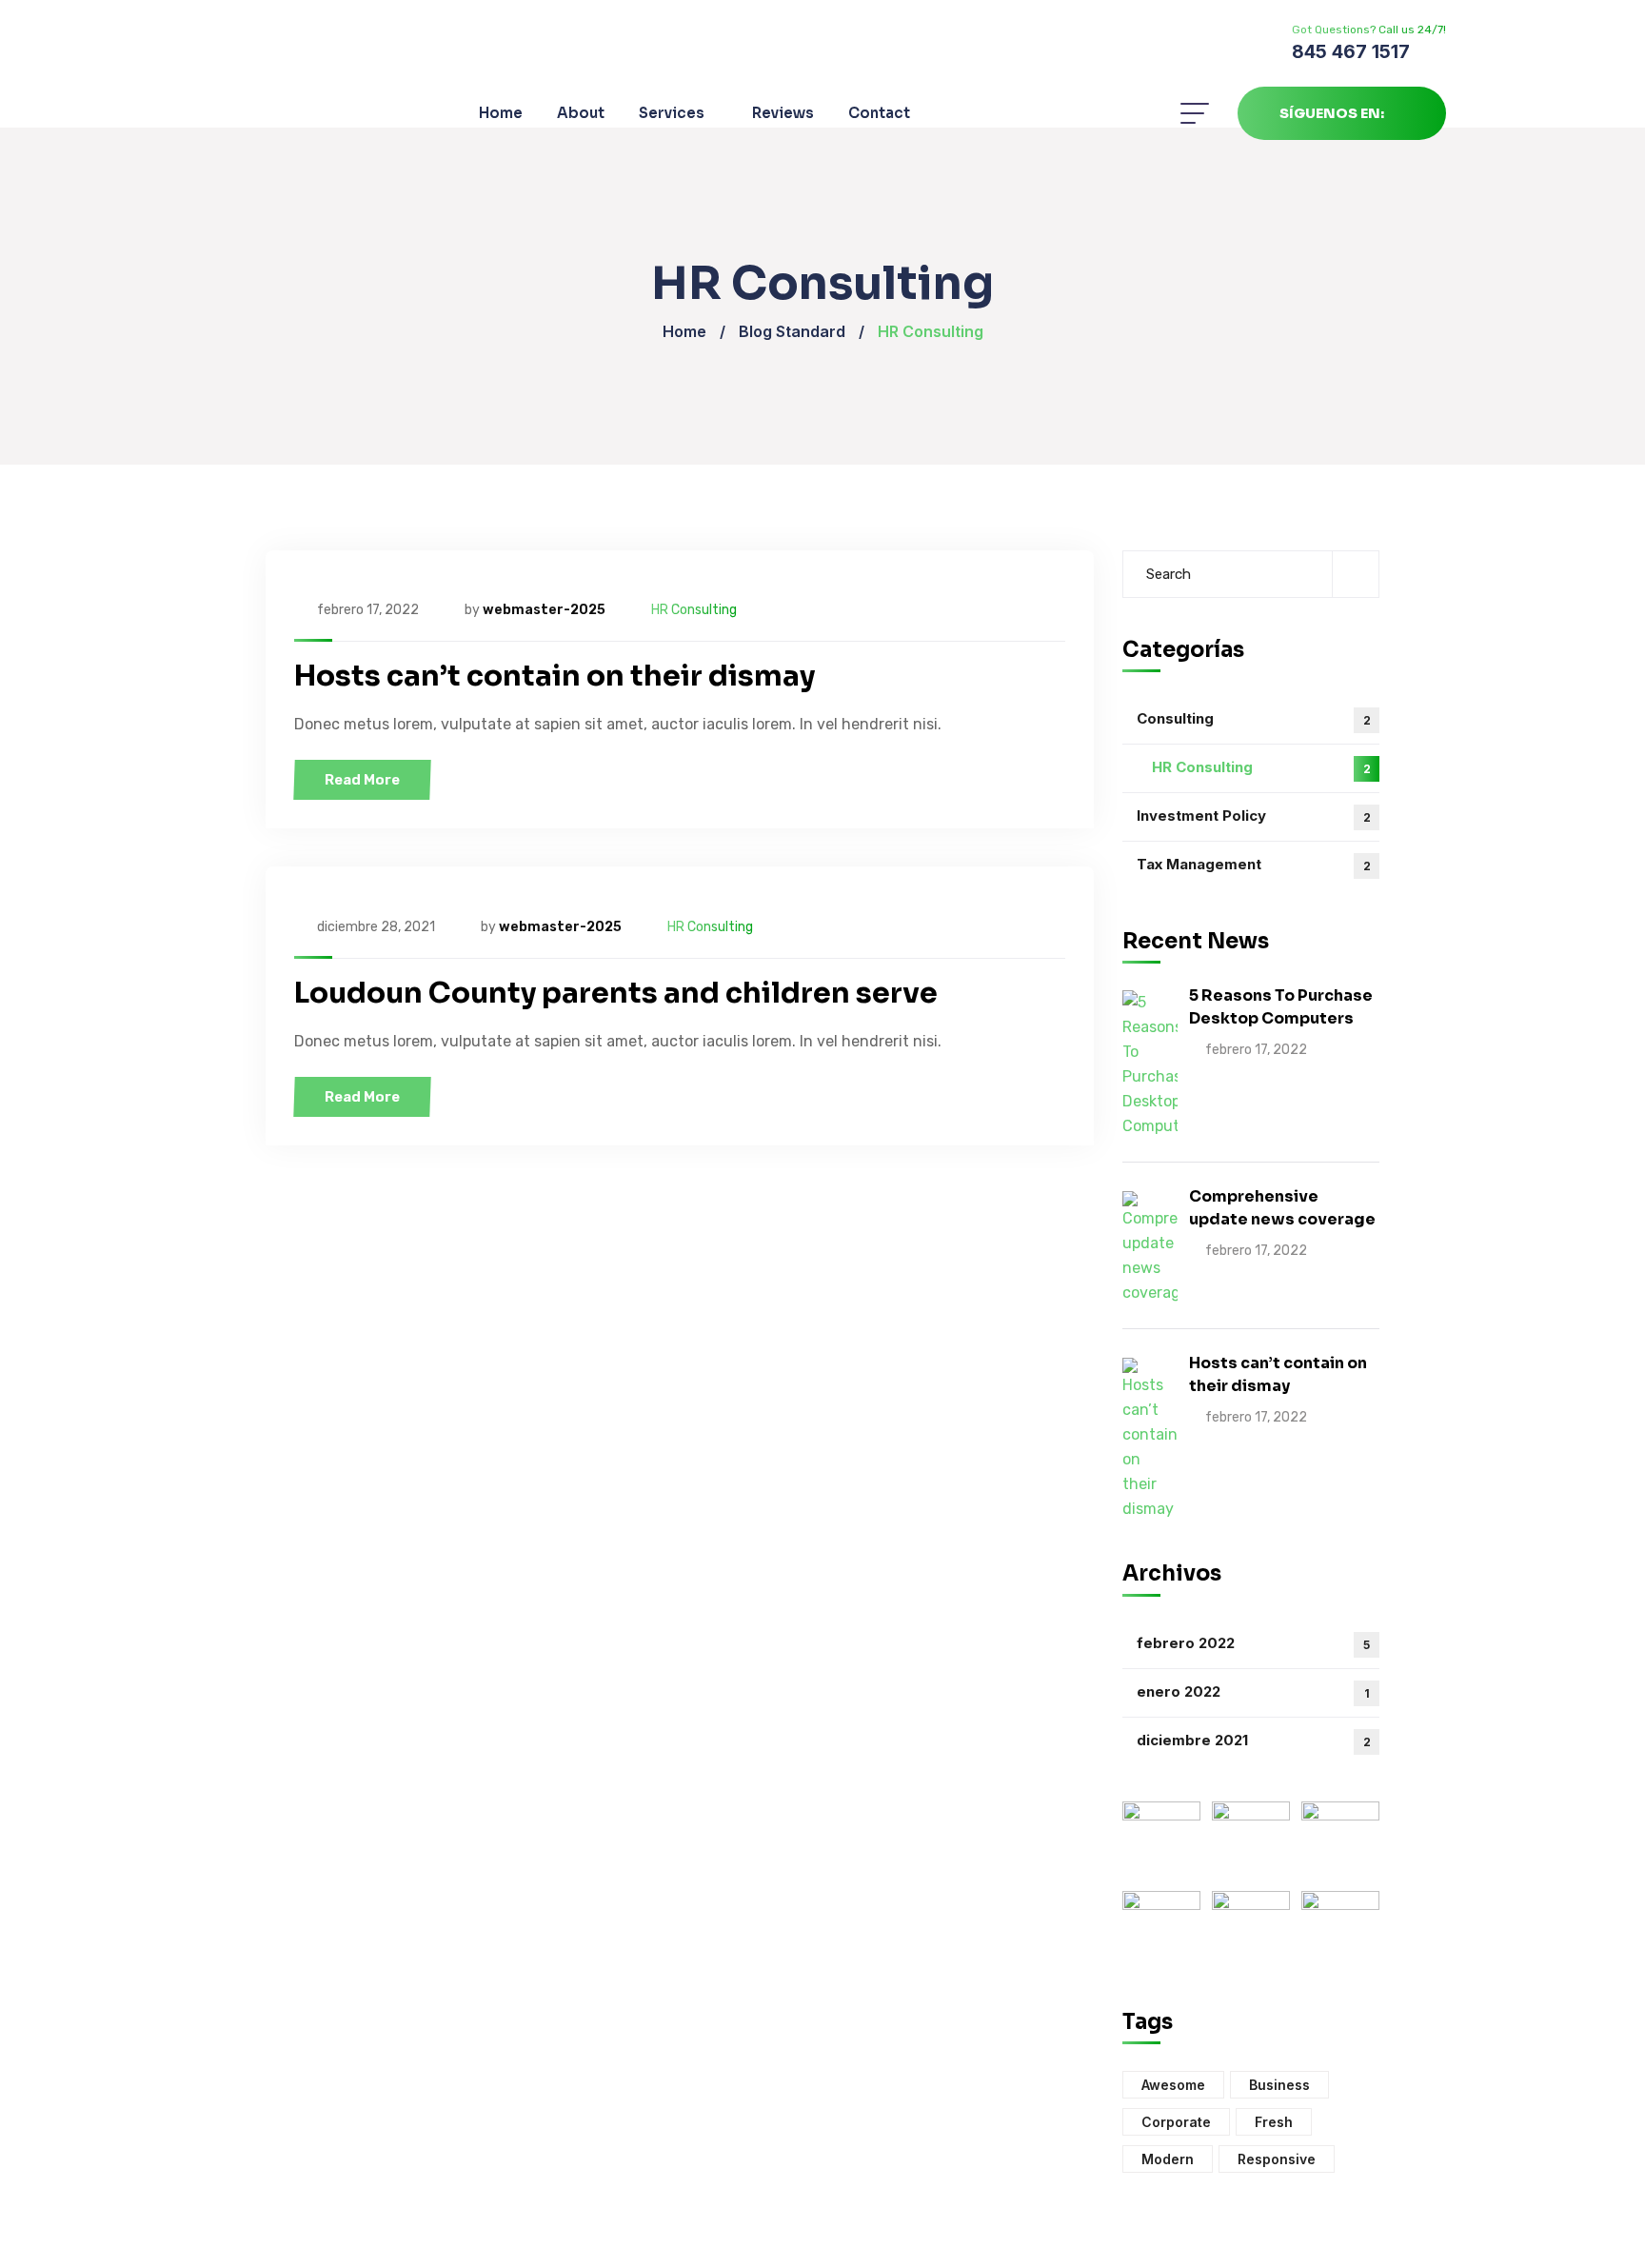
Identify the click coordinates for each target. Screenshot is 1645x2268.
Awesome (1173, 2085)
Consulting (1254, 718)
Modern (1168, 2159)
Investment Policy (1254, 816)
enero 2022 (1253, 1691)
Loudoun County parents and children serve (616, 993)
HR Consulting (694, 610)
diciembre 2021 (1254, 1740)
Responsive (1277, 2159)
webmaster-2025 (544, 610)
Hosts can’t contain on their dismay (555, 676)
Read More (362, 780)
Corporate (1176, 2122)
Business (1279, 2085)
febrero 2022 (1253, 1643)
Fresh (1274, 2122)
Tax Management (1254, 864)
